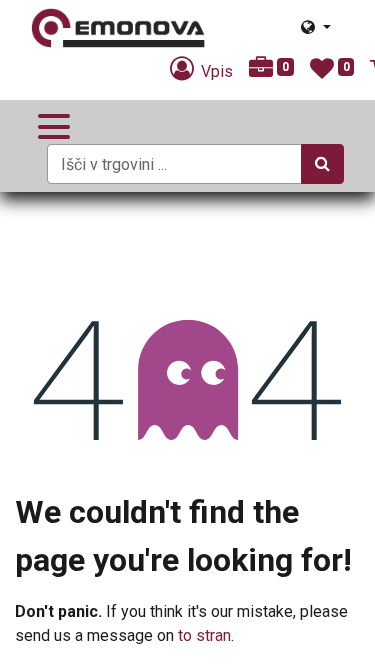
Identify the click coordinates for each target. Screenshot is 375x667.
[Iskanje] (322, 164)
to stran (204, 635)
